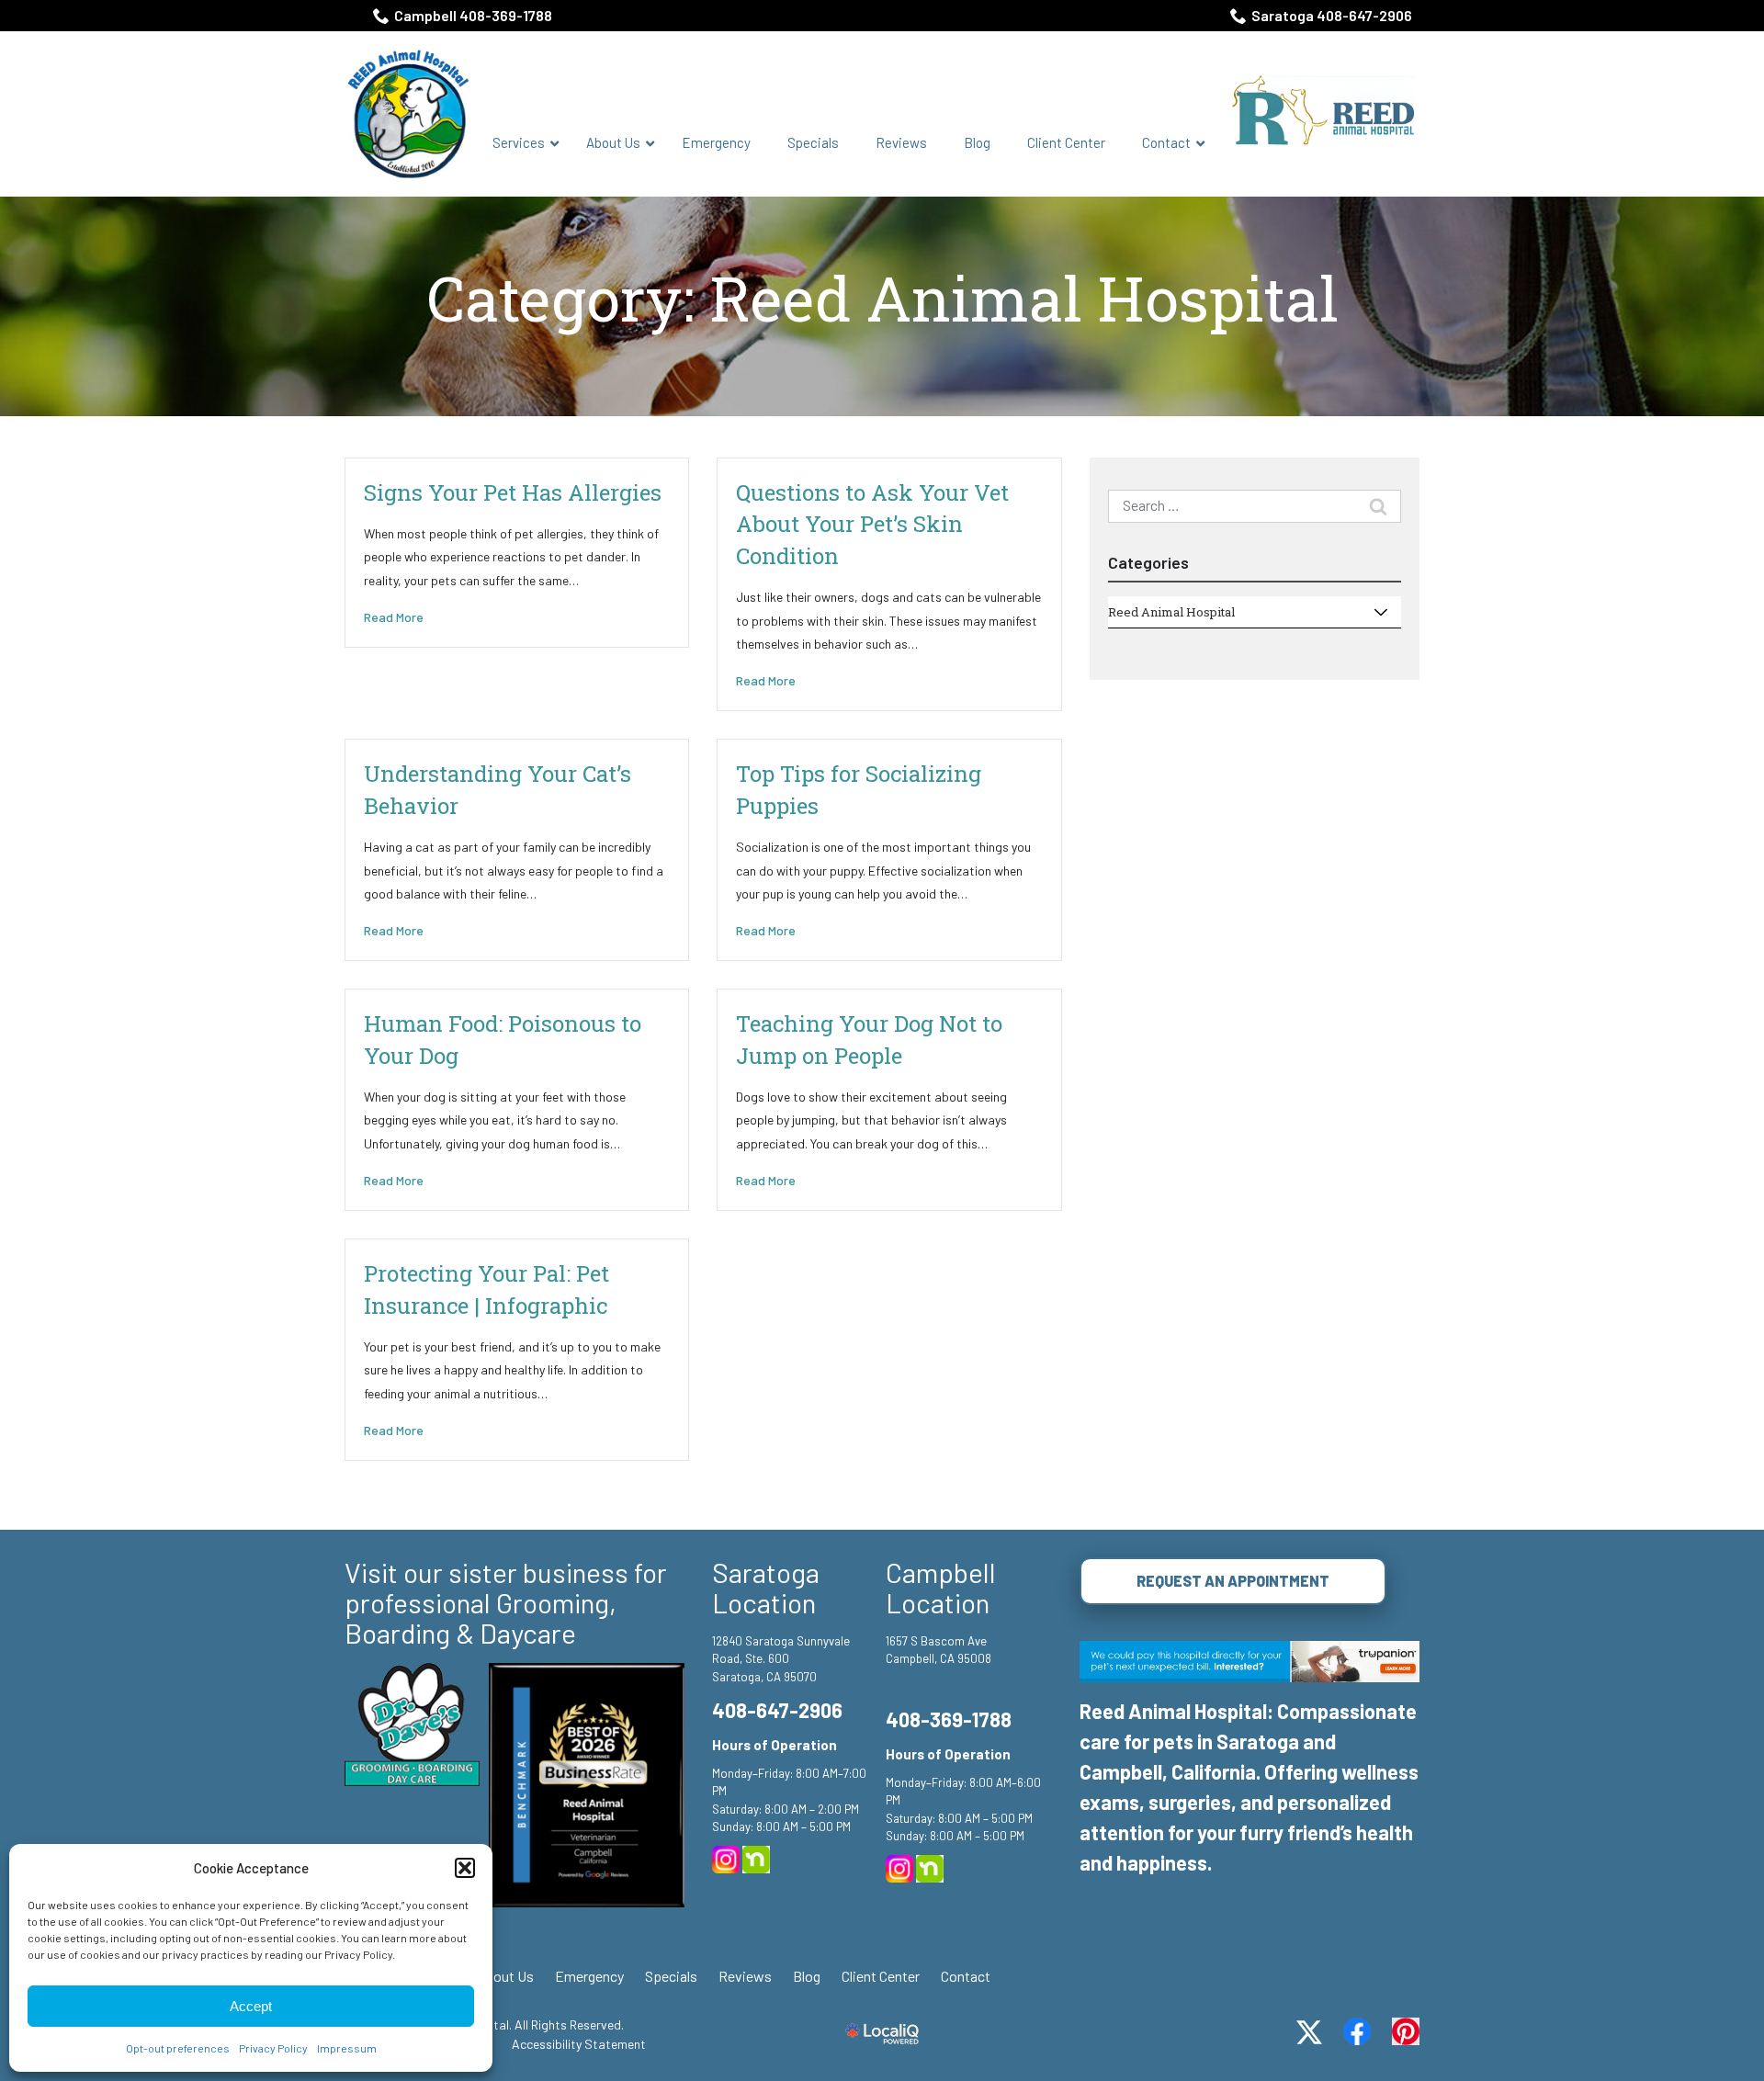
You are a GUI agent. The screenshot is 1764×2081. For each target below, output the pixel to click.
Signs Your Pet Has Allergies (513, 492)
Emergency (589, 1976)
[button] (465, 1868)
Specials (671, 1976)
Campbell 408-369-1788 (473, 15)
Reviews (745, 1976)
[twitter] (1309, 2032)
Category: (882, 299)
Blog (807, 1976)
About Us (505, 1976)
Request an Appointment (1233, 1581)
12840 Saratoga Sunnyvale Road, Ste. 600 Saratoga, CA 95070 (781, 1659)
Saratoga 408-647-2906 (1332, 15)
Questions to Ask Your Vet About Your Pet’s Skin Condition (872, 524)
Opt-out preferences (178, 2048)
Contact (966, 1976)
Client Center (881, 1976)
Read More (394, 617)
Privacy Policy (273, 2048)
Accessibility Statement (579, 2044)
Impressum (347, 2048)
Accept (251, 2006)
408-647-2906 (777, 1710)
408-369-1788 (949, 1719)
